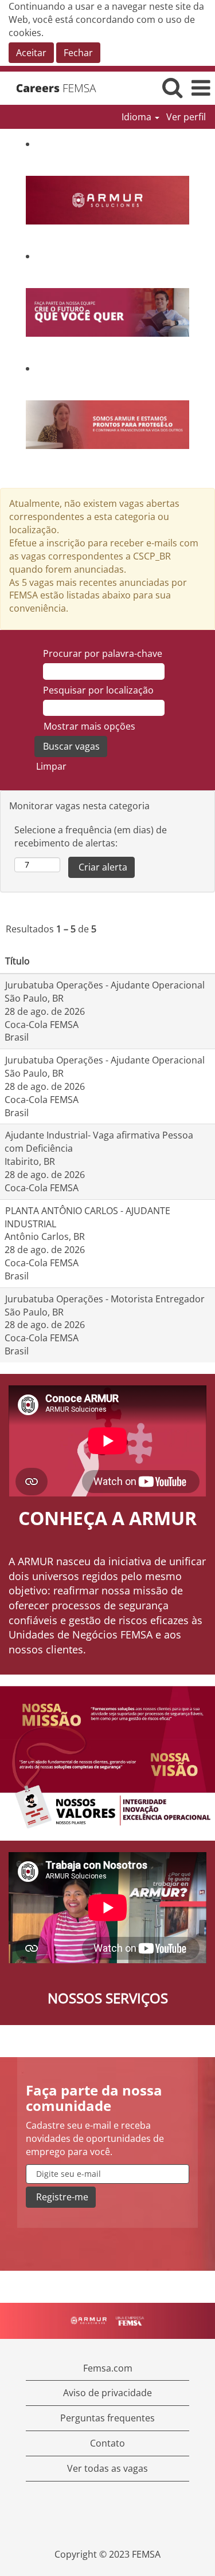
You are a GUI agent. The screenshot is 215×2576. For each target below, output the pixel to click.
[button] (201, 88)
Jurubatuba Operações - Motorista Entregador (105, 1299)
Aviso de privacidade (107, 2393)
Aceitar (31, 53)
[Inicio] (60, 88)
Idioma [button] (138, 117)
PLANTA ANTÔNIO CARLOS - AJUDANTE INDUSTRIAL (87, 1217)
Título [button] (17, 961)
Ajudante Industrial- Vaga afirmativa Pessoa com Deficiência (99, 1142)
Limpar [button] (51, 766)
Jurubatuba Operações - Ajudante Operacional (105, 985)
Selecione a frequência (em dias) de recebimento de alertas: (91, 836)
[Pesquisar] (172, 87)
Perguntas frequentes (107, 2418)
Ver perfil (186, 117)
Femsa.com (108, 2368)
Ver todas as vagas (107, 2468)
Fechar (78, 53)
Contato (107, 2443)
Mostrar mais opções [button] (89, 726)
